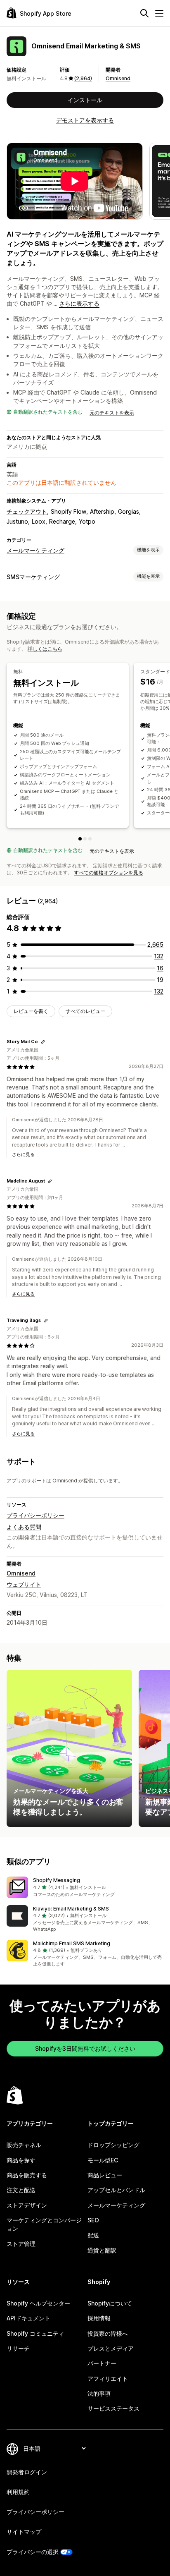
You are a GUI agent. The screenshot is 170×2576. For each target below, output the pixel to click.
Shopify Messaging (57, 1880)
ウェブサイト (24, 1584)
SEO (93, 2220)
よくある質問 (24, 1527)
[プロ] (90, 839)
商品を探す (21, 2160)
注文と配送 (21, 2190)
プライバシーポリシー (35, 1515)
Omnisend (118, 78)
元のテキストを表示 (112, 413)
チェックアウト (27, 511)
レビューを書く (31, 1011)
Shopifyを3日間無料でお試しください (85, 2048)
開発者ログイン (27, 2472)
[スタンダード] (85, 839)
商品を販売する (27, 2175)
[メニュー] (159, 13)
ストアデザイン (27, 2205)
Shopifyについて (110, 2303)
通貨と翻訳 (102, 2250)
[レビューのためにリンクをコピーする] (43, 1042)
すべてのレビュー (85, 1011)
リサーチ (18, 2348)
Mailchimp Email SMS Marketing (72, 1943)
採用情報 (99, 2318)
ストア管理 (21, 2244)
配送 (93, 2235)
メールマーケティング (35, 550)
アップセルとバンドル (116, 2190)
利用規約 (18, 2492)
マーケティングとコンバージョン (44, 2224)
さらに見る (23, 1154)
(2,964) (83, 78)
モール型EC (103, 2160)
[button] (85, 1887)
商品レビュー (105, 2175)
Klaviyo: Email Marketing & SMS (71, 1909)
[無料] (80, 839)
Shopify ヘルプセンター (38, 2303)
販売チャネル (24, 2145)
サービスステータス (113, 2408)
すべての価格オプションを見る (109, 873)
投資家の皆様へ (108, 2333)
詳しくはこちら (45, 649)
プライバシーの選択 (33, 2552)
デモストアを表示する (85, 120)
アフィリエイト (108, 2378)
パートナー (102, 2363)
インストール (85, 100)
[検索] (144, 13)
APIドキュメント (28, 2318)
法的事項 (99, 2393)
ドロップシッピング (113, 2145)
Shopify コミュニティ (35, 2333)
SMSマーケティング (33, 577)
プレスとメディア (111, 2348)
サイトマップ (24, 2532)
